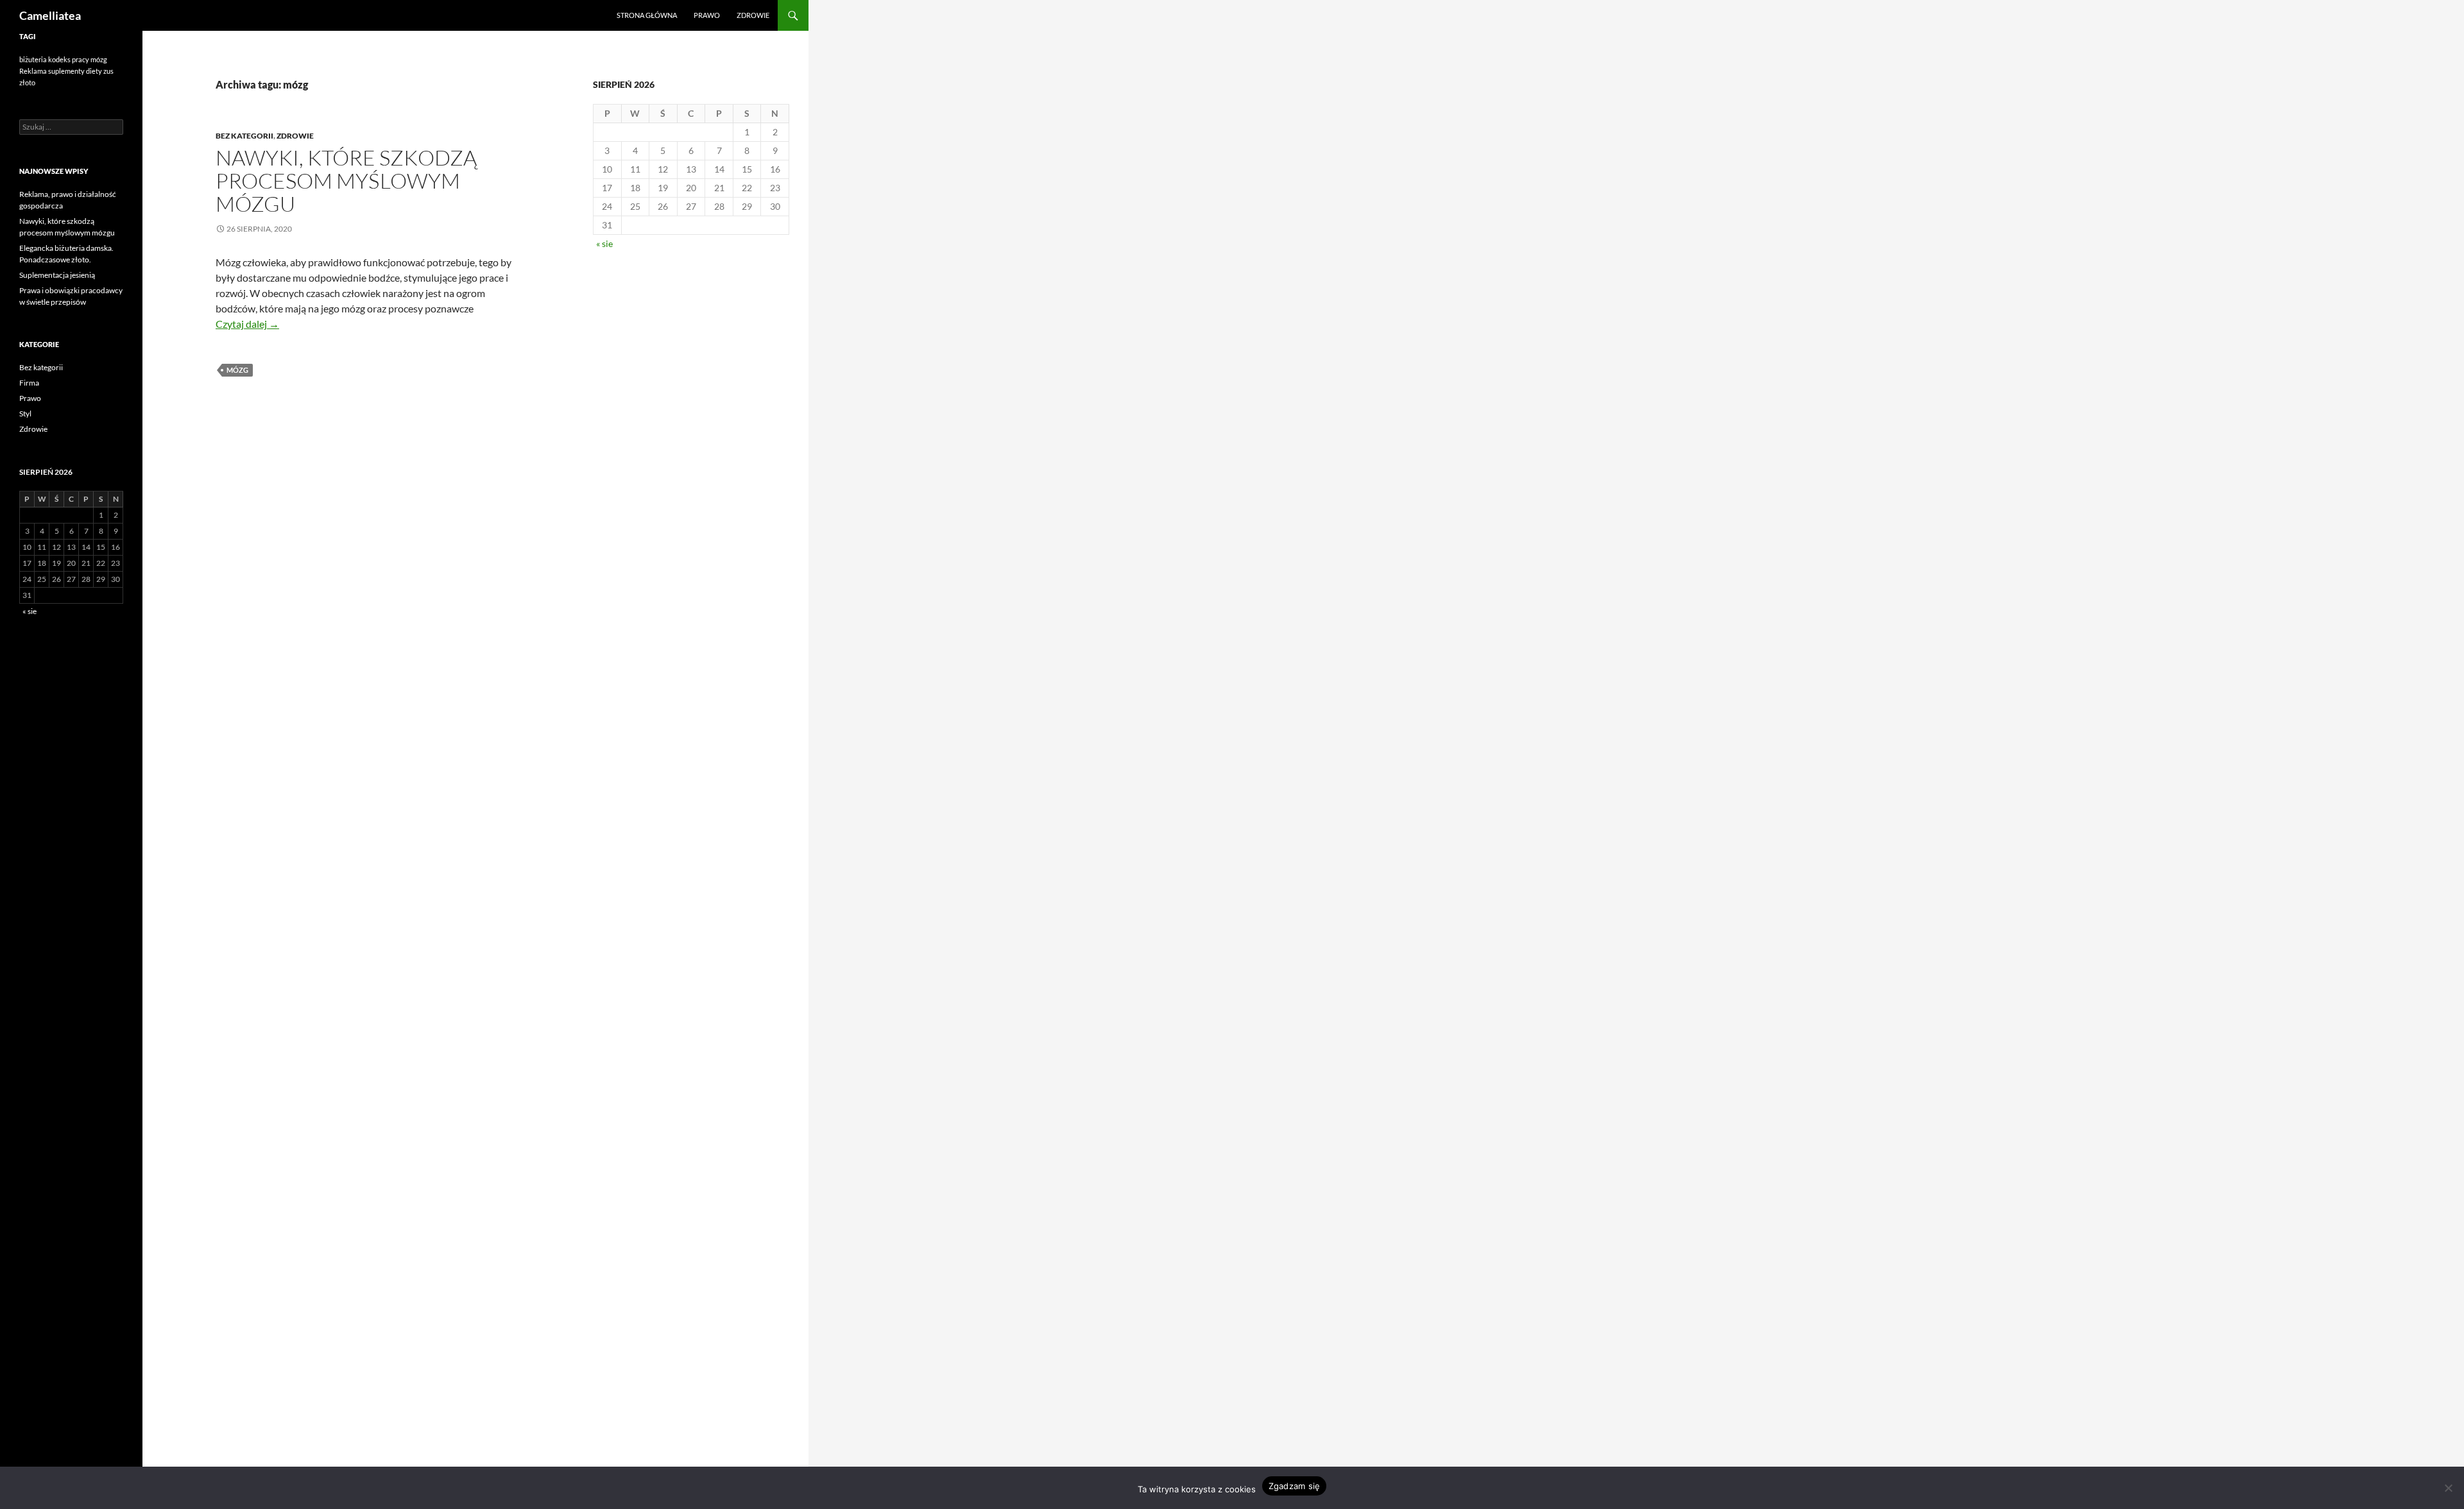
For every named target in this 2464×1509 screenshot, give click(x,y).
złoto (27, 82)
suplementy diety (75, 71)
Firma (29, 383)
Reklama (33, 71)
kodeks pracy (69, 59)
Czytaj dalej (247, 324)
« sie (604, 243)
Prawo (707, 15)
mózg (237, 370)
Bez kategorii (244, 136)
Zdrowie (753, 15)
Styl (25, 413)
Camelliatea (50, 15)
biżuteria (33, 59)
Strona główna (647, 15)
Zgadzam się (1295, 1486)
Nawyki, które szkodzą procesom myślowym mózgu (346, 181)
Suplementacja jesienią (57, 275)
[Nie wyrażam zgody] (2448, 1488)
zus (108, 71)
